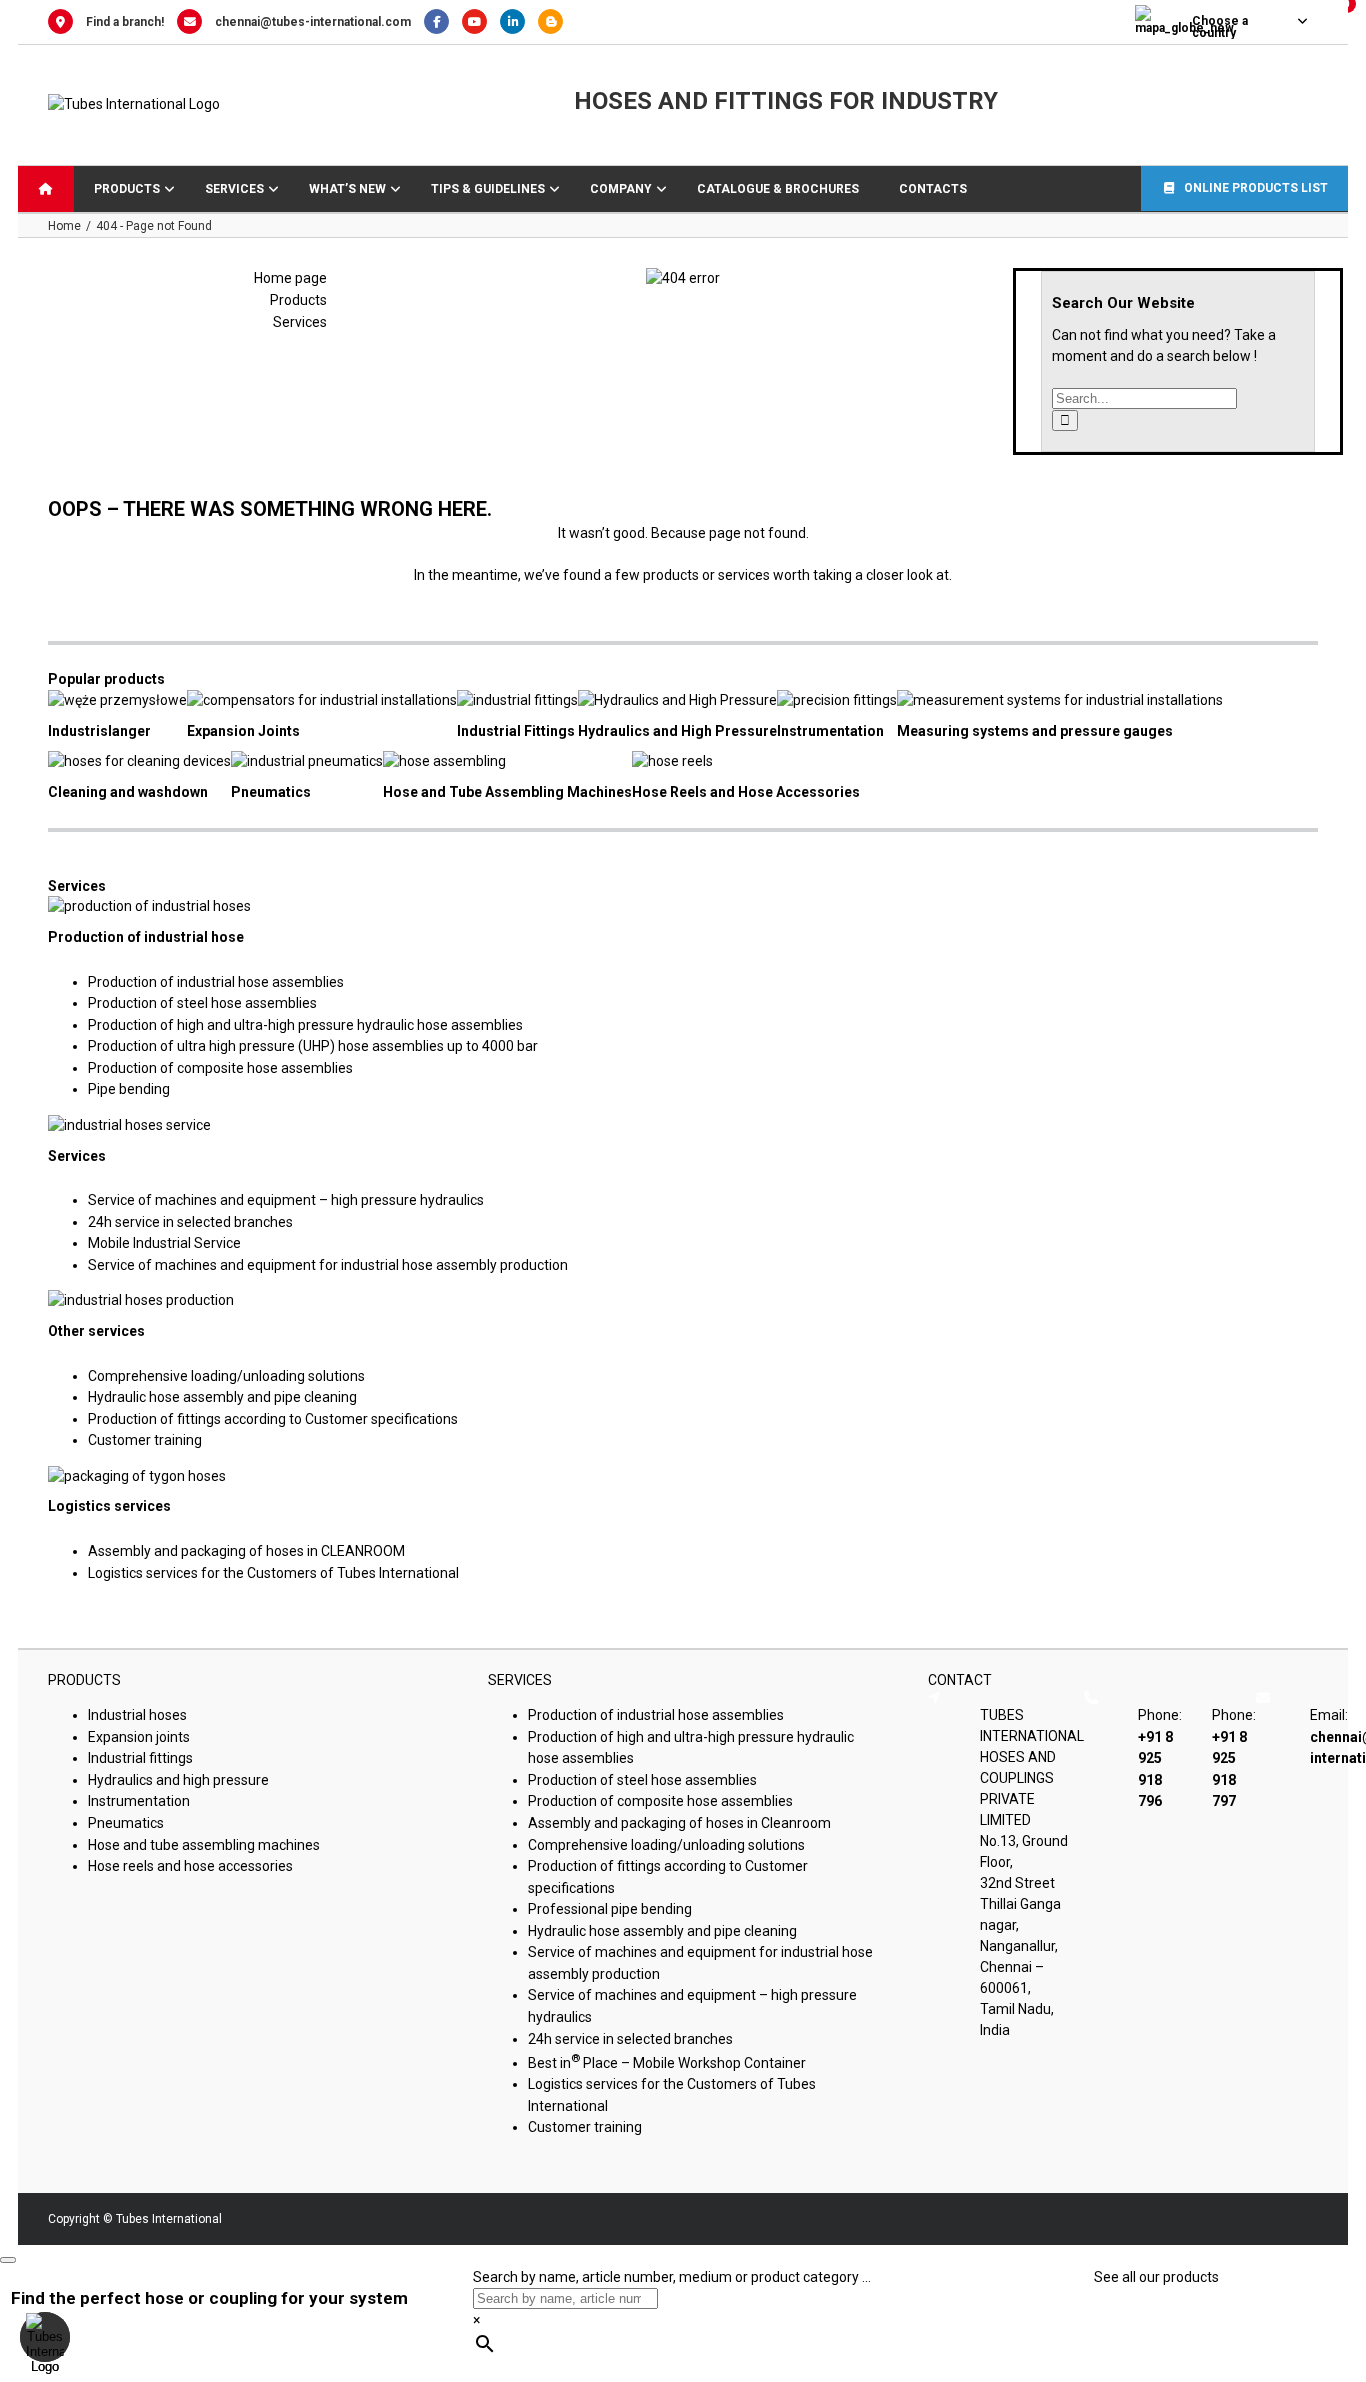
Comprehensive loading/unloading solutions (226, 1376)
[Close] (8, 2260)
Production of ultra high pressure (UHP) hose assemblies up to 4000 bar (313, 1046)
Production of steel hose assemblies (202, 1003)
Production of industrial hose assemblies (216, 982)
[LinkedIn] (519, 22)
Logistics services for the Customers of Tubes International (273, 1573)
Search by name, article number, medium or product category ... (672, 2277)
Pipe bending (129, 1089)
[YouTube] (481, 22)
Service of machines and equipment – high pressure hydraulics (286, 1200)
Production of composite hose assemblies (220, 1068)
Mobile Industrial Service (164, 1243)
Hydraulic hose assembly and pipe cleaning (222, 1397)
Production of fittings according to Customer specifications (273, 1419)
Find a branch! (125, 22)
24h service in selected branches (190, 1222)
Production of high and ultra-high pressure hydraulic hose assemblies (305, 1025)
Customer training (145, 1440)
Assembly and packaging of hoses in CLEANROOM (246, 1551)
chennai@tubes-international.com (313, 22)
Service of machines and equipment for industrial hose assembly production (328, 1265)
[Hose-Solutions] (555, 22)
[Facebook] (443, 22)
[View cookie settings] (45, 2337)
